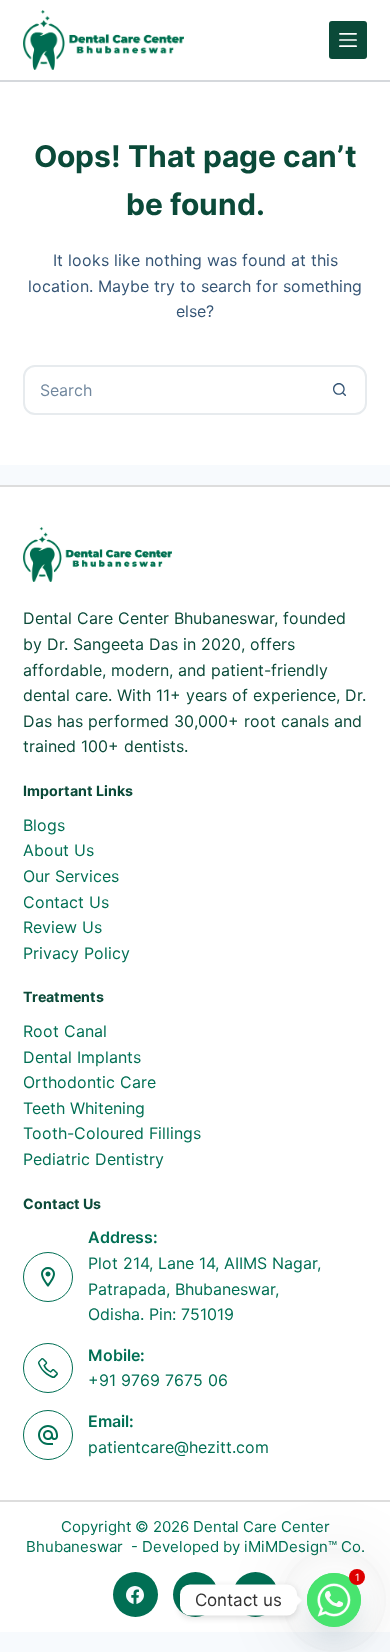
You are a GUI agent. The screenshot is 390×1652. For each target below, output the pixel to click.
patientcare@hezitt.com (178, 1447)
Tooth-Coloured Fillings (112, 1133)
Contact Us (66, 902)
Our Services (71, 876)
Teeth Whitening (84, 1108)
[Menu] (348, 40)
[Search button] (340, 390)
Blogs (44, 825)
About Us (58, 850)
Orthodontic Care (89, 1082)
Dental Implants (82, 1057)
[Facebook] (135, 1594)
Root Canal (65, 1031)
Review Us (62, 927)
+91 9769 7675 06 (158, 1380)
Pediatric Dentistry (93, 1159)
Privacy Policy (76, 953)
